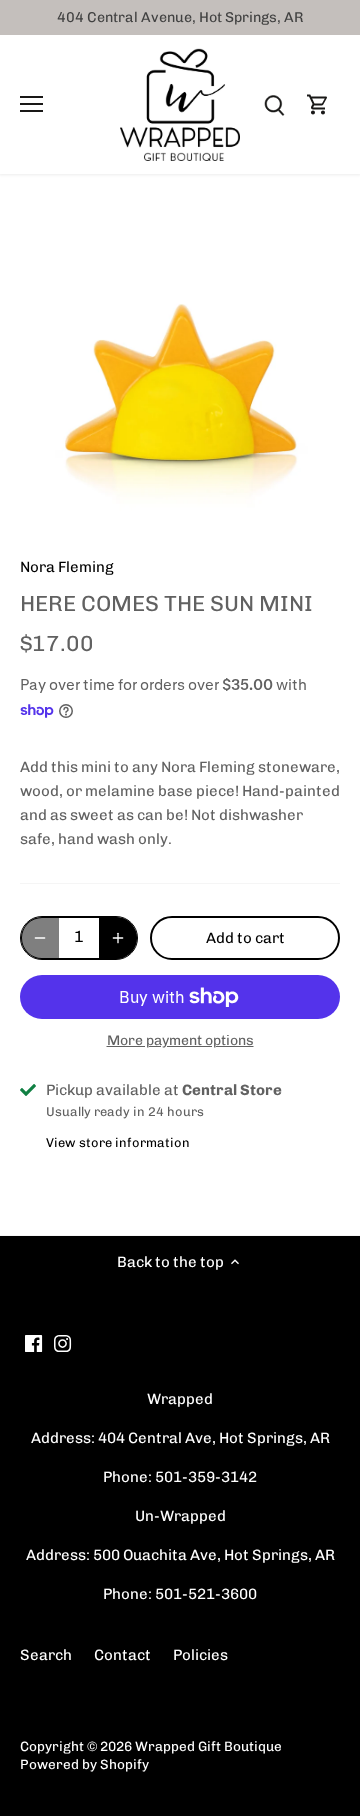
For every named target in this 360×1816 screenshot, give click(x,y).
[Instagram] (62, 1342)
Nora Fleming (67, 567)
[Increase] (118, 938)
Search (46, 1655)
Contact (122, 1655)
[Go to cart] (318, 104)
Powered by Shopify (84, 1764)
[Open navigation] (31, 104)
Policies (200, 1655)
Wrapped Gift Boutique (208, 1746)
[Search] (274, 104)
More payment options (180, 1040)
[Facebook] (33, 1342)
